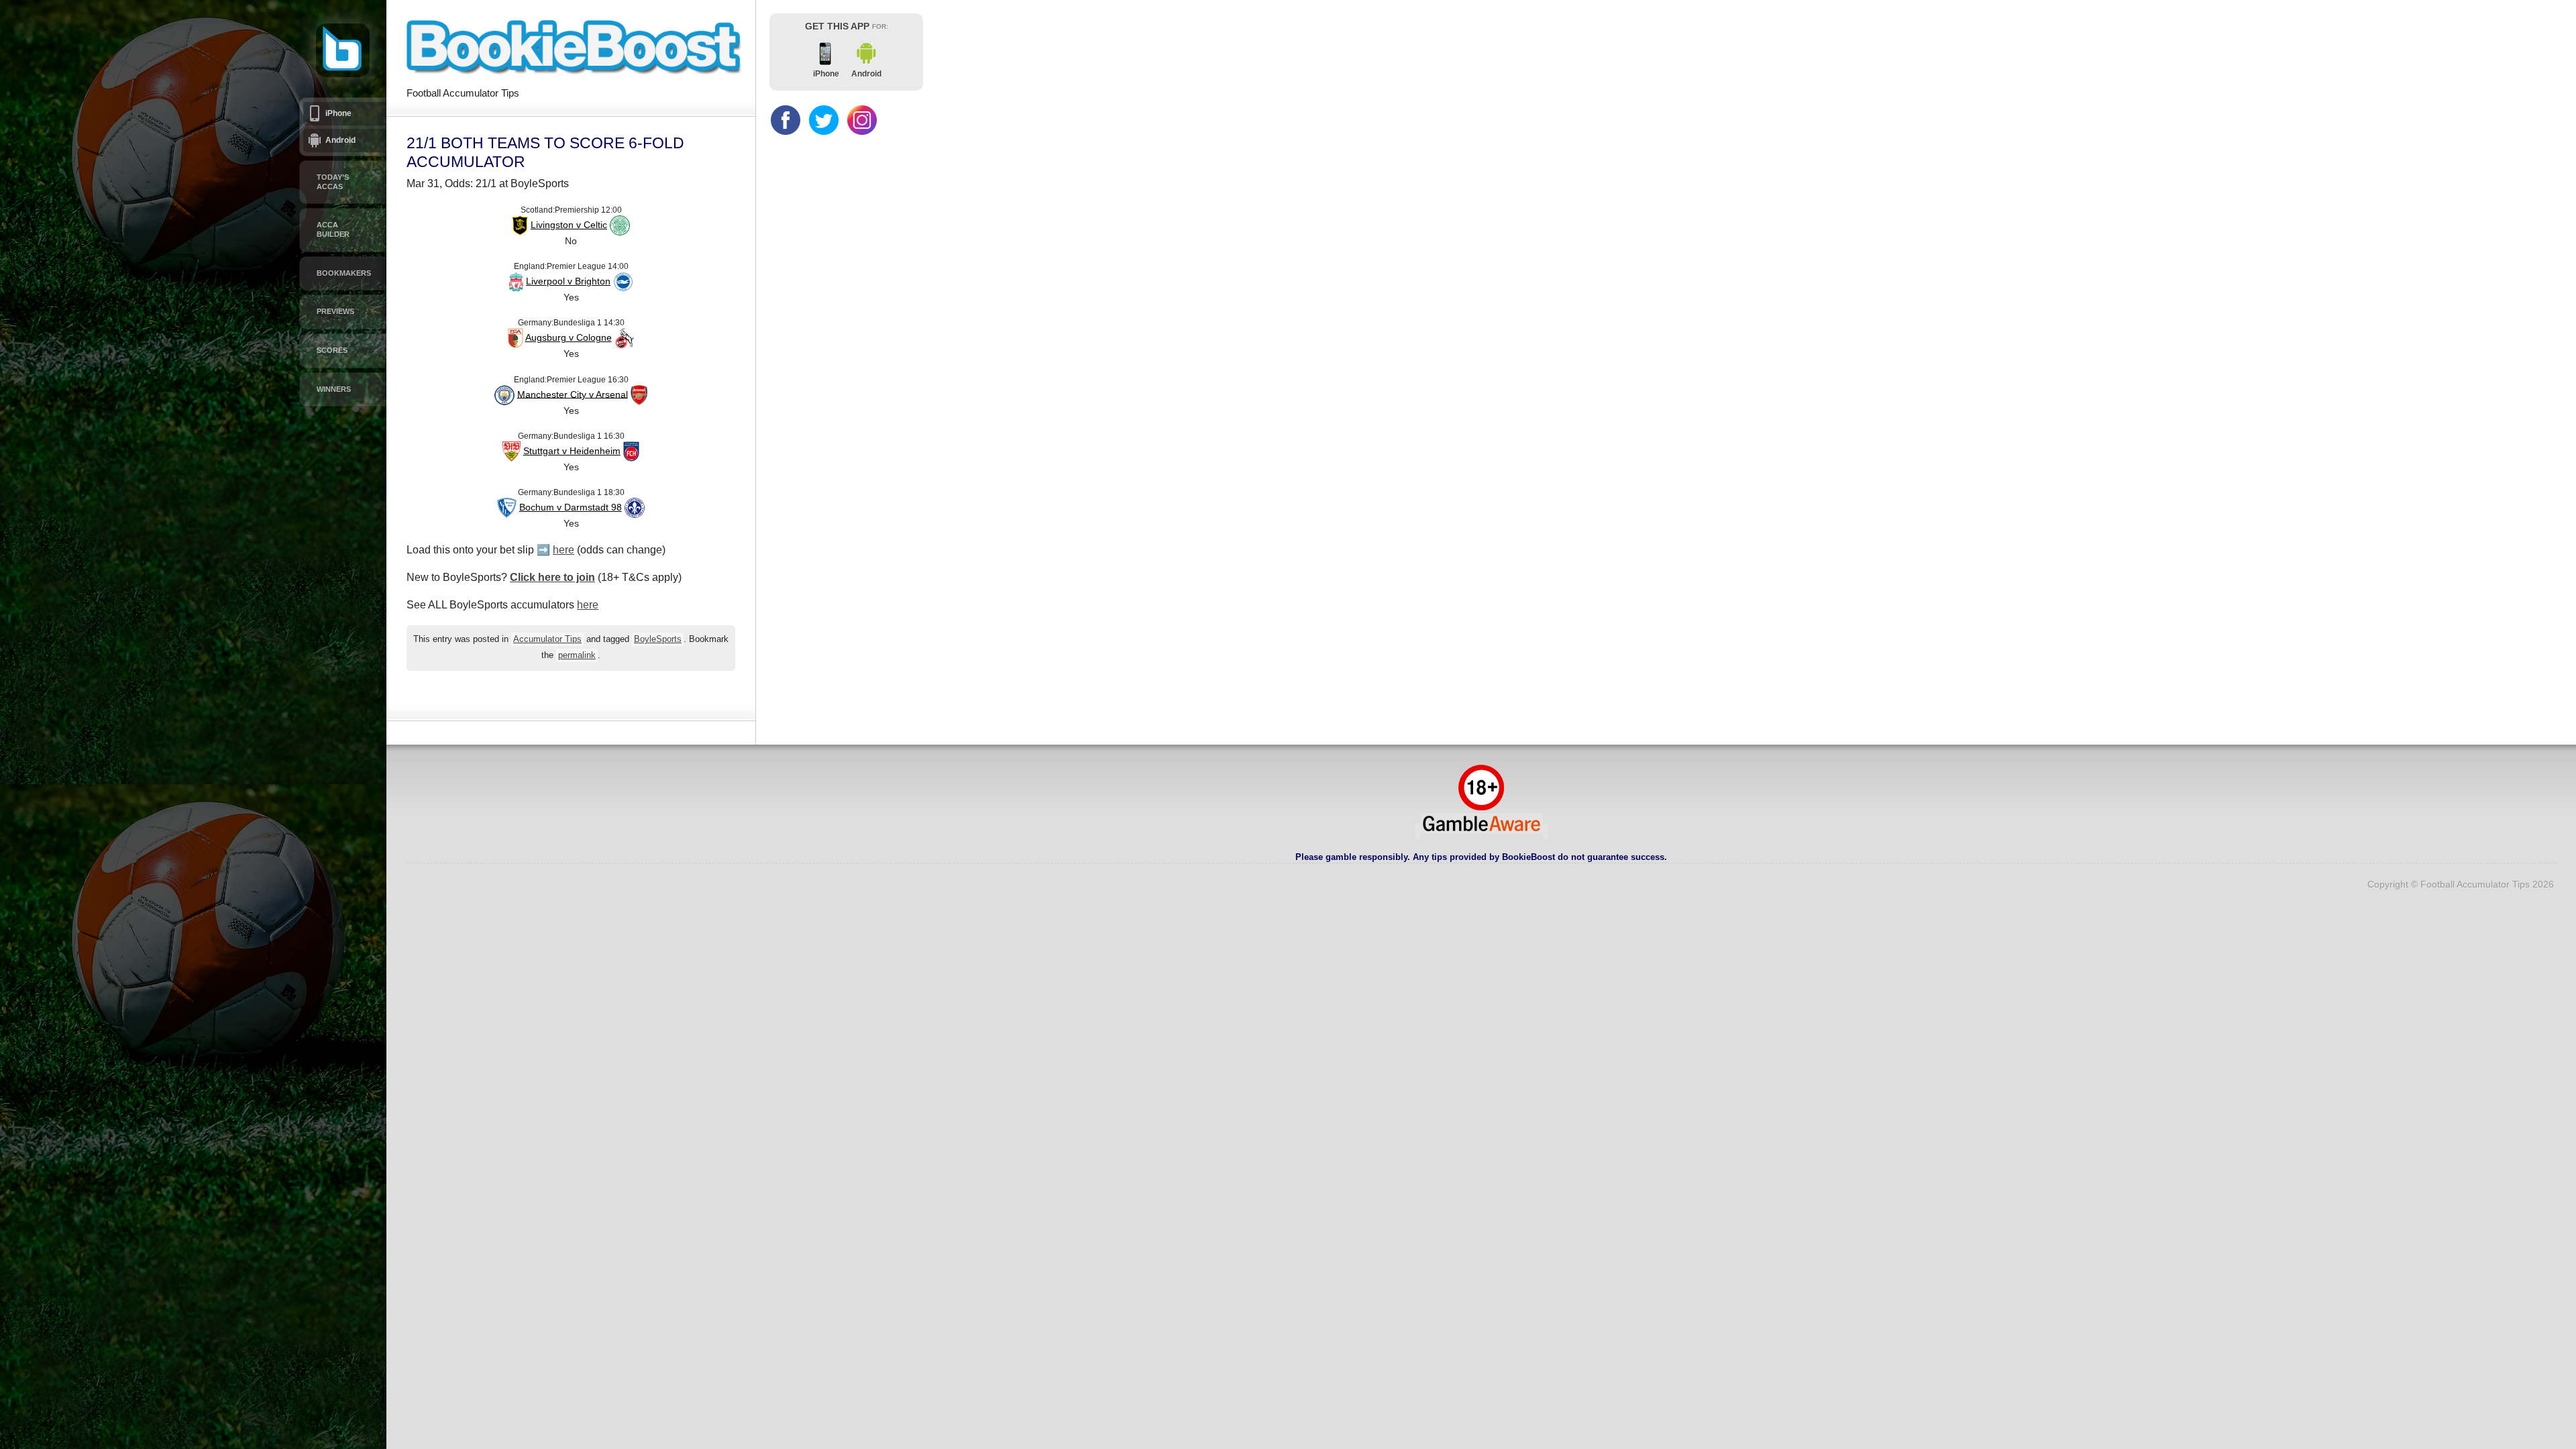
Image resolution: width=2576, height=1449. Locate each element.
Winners (334, 389)
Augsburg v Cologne (569, 337)
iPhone (338, 113)
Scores (332, 350)
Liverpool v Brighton (568, 281)
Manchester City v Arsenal (573, 394)
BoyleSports (658, 639)
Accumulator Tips (547, 639)
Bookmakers (344, 273)
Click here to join (552, 577)
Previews (335, 311)
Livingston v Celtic (569, 225)
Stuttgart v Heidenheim (572, 451)
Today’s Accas (333, 182)
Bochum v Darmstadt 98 (571, 507)
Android (340, 140)
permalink (577, 655)
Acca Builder (333, 229)
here (563, 550)
